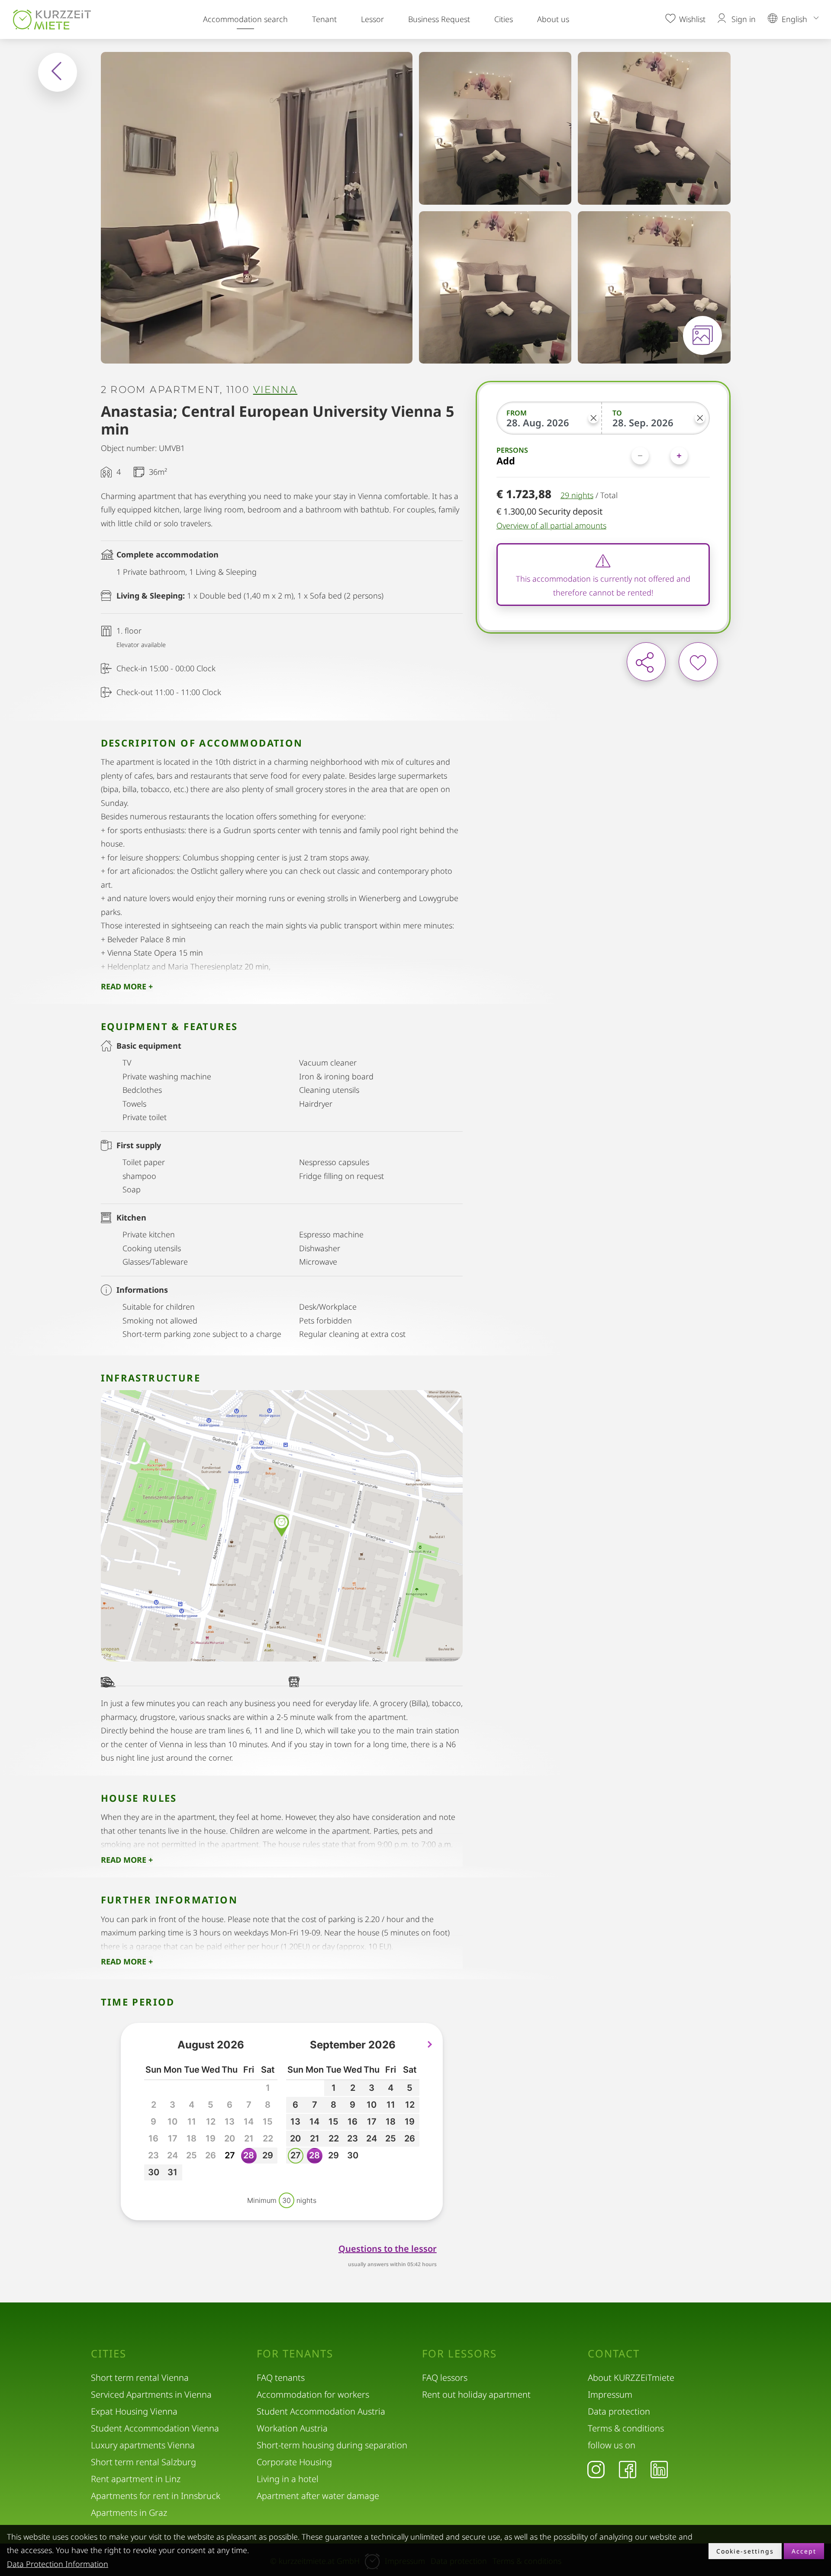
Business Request (439, 19)
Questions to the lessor (388, 2249)
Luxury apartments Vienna (143, 2445)
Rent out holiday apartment (476, 2394)
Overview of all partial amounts (551, 526)
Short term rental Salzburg (143, 2462)
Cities (504, 19)
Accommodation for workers (313, 2394)
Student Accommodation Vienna (155, 2428)
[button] (230, 2156)
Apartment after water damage (318, 2496)
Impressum (610, 2394)
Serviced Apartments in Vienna (151, 2394)
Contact (614, 2354)
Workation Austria (292, 2428)
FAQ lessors (445, 2378)
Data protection (619, 2411)
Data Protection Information (58, 2564)
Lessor (372, 19)
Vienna (275, 390)
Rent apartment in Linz (136, 2479)
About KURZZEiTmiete (631, 2378)
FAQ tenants (281, 2378)
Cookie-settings (745, 2551)
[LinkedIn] (659, 2469)
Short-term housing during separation (332, 2445)
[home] (52, 19)
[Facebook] (628, 2469)
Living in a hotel (288, 2479)
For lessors (459, 2354)
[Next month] (430, 2045)
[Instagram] (596, 2469)
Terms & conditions (626, 2428)
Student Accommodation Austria (321, 2411)
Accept (804, 2551)
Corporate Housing (294, 2462)
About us (553, 19)
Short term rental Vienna (140, 2378)
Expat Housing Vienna (134, 2411)
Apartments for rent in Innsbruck (156, 2496)
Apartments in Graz (129, 2513)
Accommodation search (245, 19)
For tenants (295, 2354)
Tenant (324, 19)
